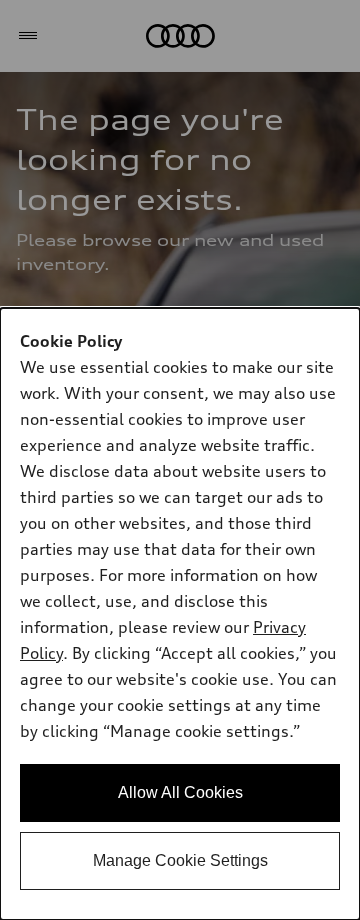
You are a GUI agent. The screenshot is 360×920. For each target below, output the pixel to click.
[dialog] (180, 614)
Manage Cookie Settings (180, 860)
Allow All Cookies (180, 792)
